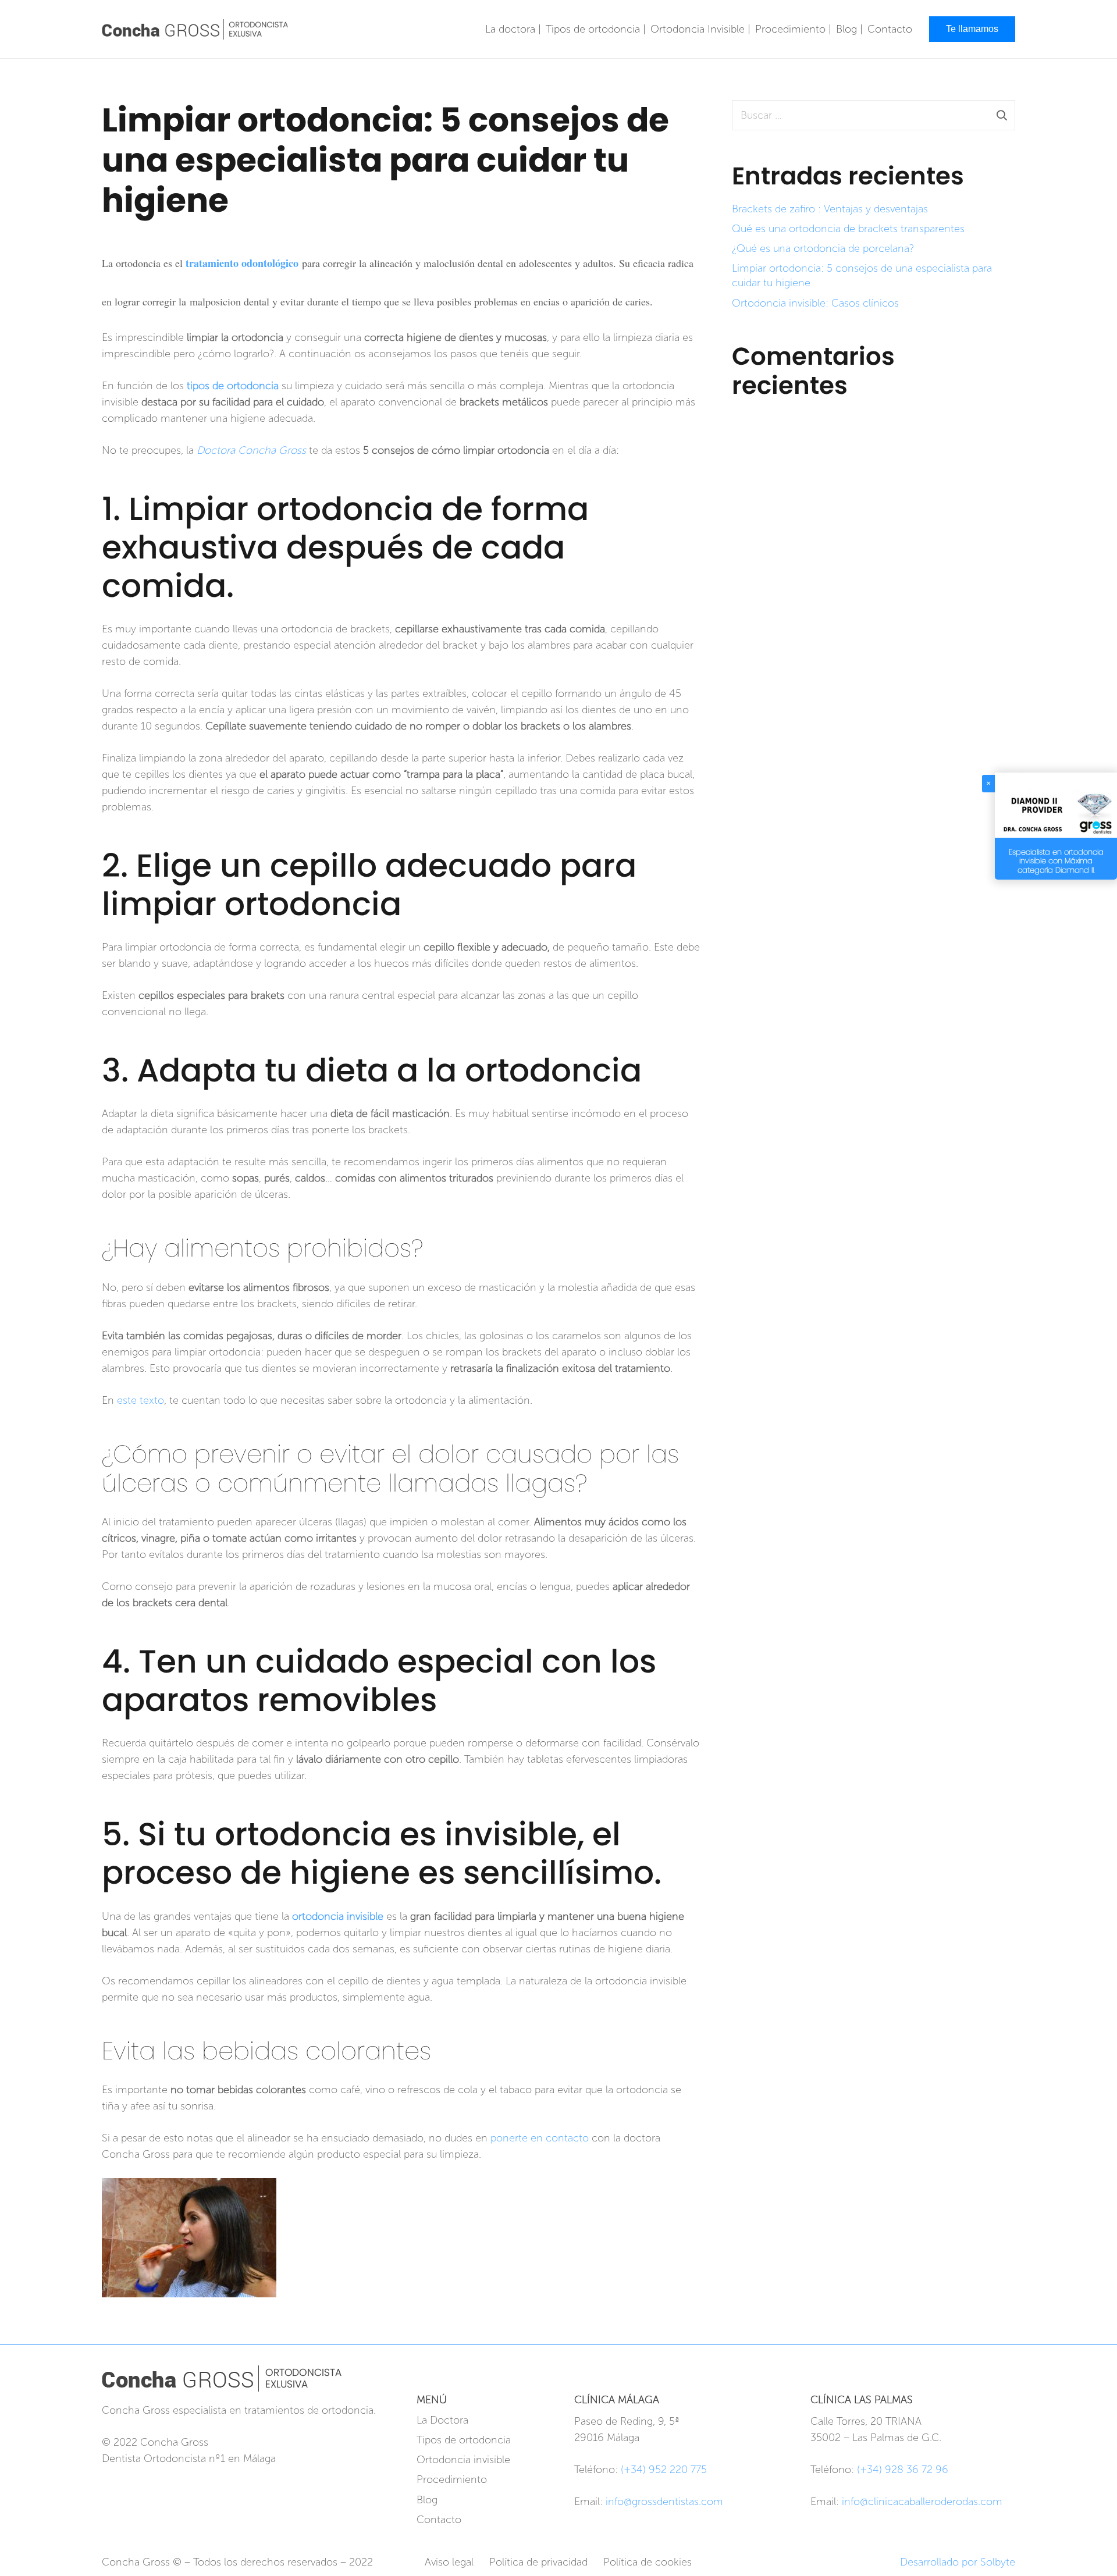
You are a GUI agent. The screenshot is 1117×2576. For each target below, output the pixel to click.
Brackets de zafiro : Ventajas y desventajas (830, 209)
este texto (140, 1400)
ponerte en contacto (540, 2138)
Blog (427, 2500)
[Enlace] (195, 29)
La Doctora (442, 2420)
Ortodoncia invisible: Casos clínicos (815, 303)
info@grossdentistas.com (664, 2502)
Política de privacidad (538, 2562)
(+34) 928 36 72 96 (903, 2470)
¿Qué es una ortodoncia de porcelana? (823, 248)
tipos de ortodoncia (233, 386)
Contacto (439, 2520)
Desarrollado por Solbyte (958, 2562)
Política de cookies (648, 2562)
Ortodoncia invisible (463, 2460)
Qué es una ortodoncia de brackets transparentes (848, 229)
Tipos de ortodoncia (464, 2440)
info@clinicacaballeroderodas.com (922, 2502)
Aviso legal (449, 2562)
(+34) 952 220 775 (664, 2470)
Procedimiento (452, 2479)
